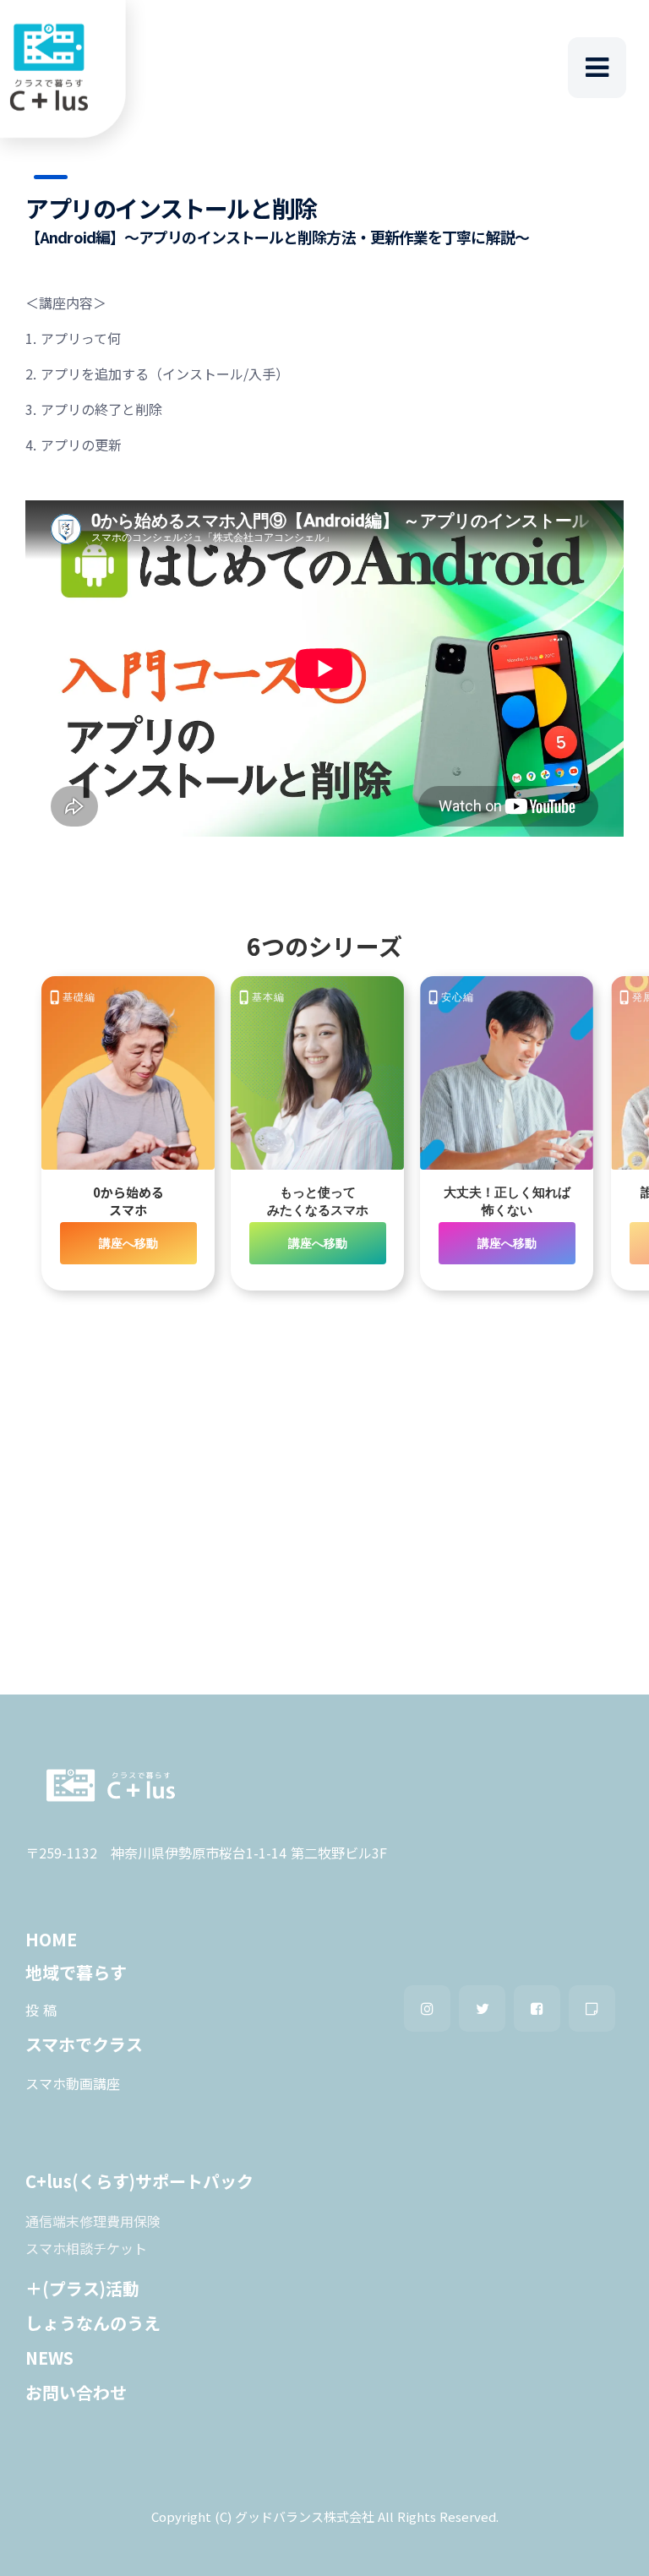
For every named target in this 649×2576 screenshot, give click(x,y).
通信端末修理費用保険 (93, 2221)
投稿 (43, 2010)
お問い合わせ (76, 2392)
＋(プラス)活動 (82, 2288)
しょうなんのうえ (93, 2323)
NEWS (49, 2358)
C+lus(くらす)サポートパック (139, 2181)
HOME (51, 1939)
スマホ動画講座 (73, 2083)
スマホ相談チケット (86, 2248)
